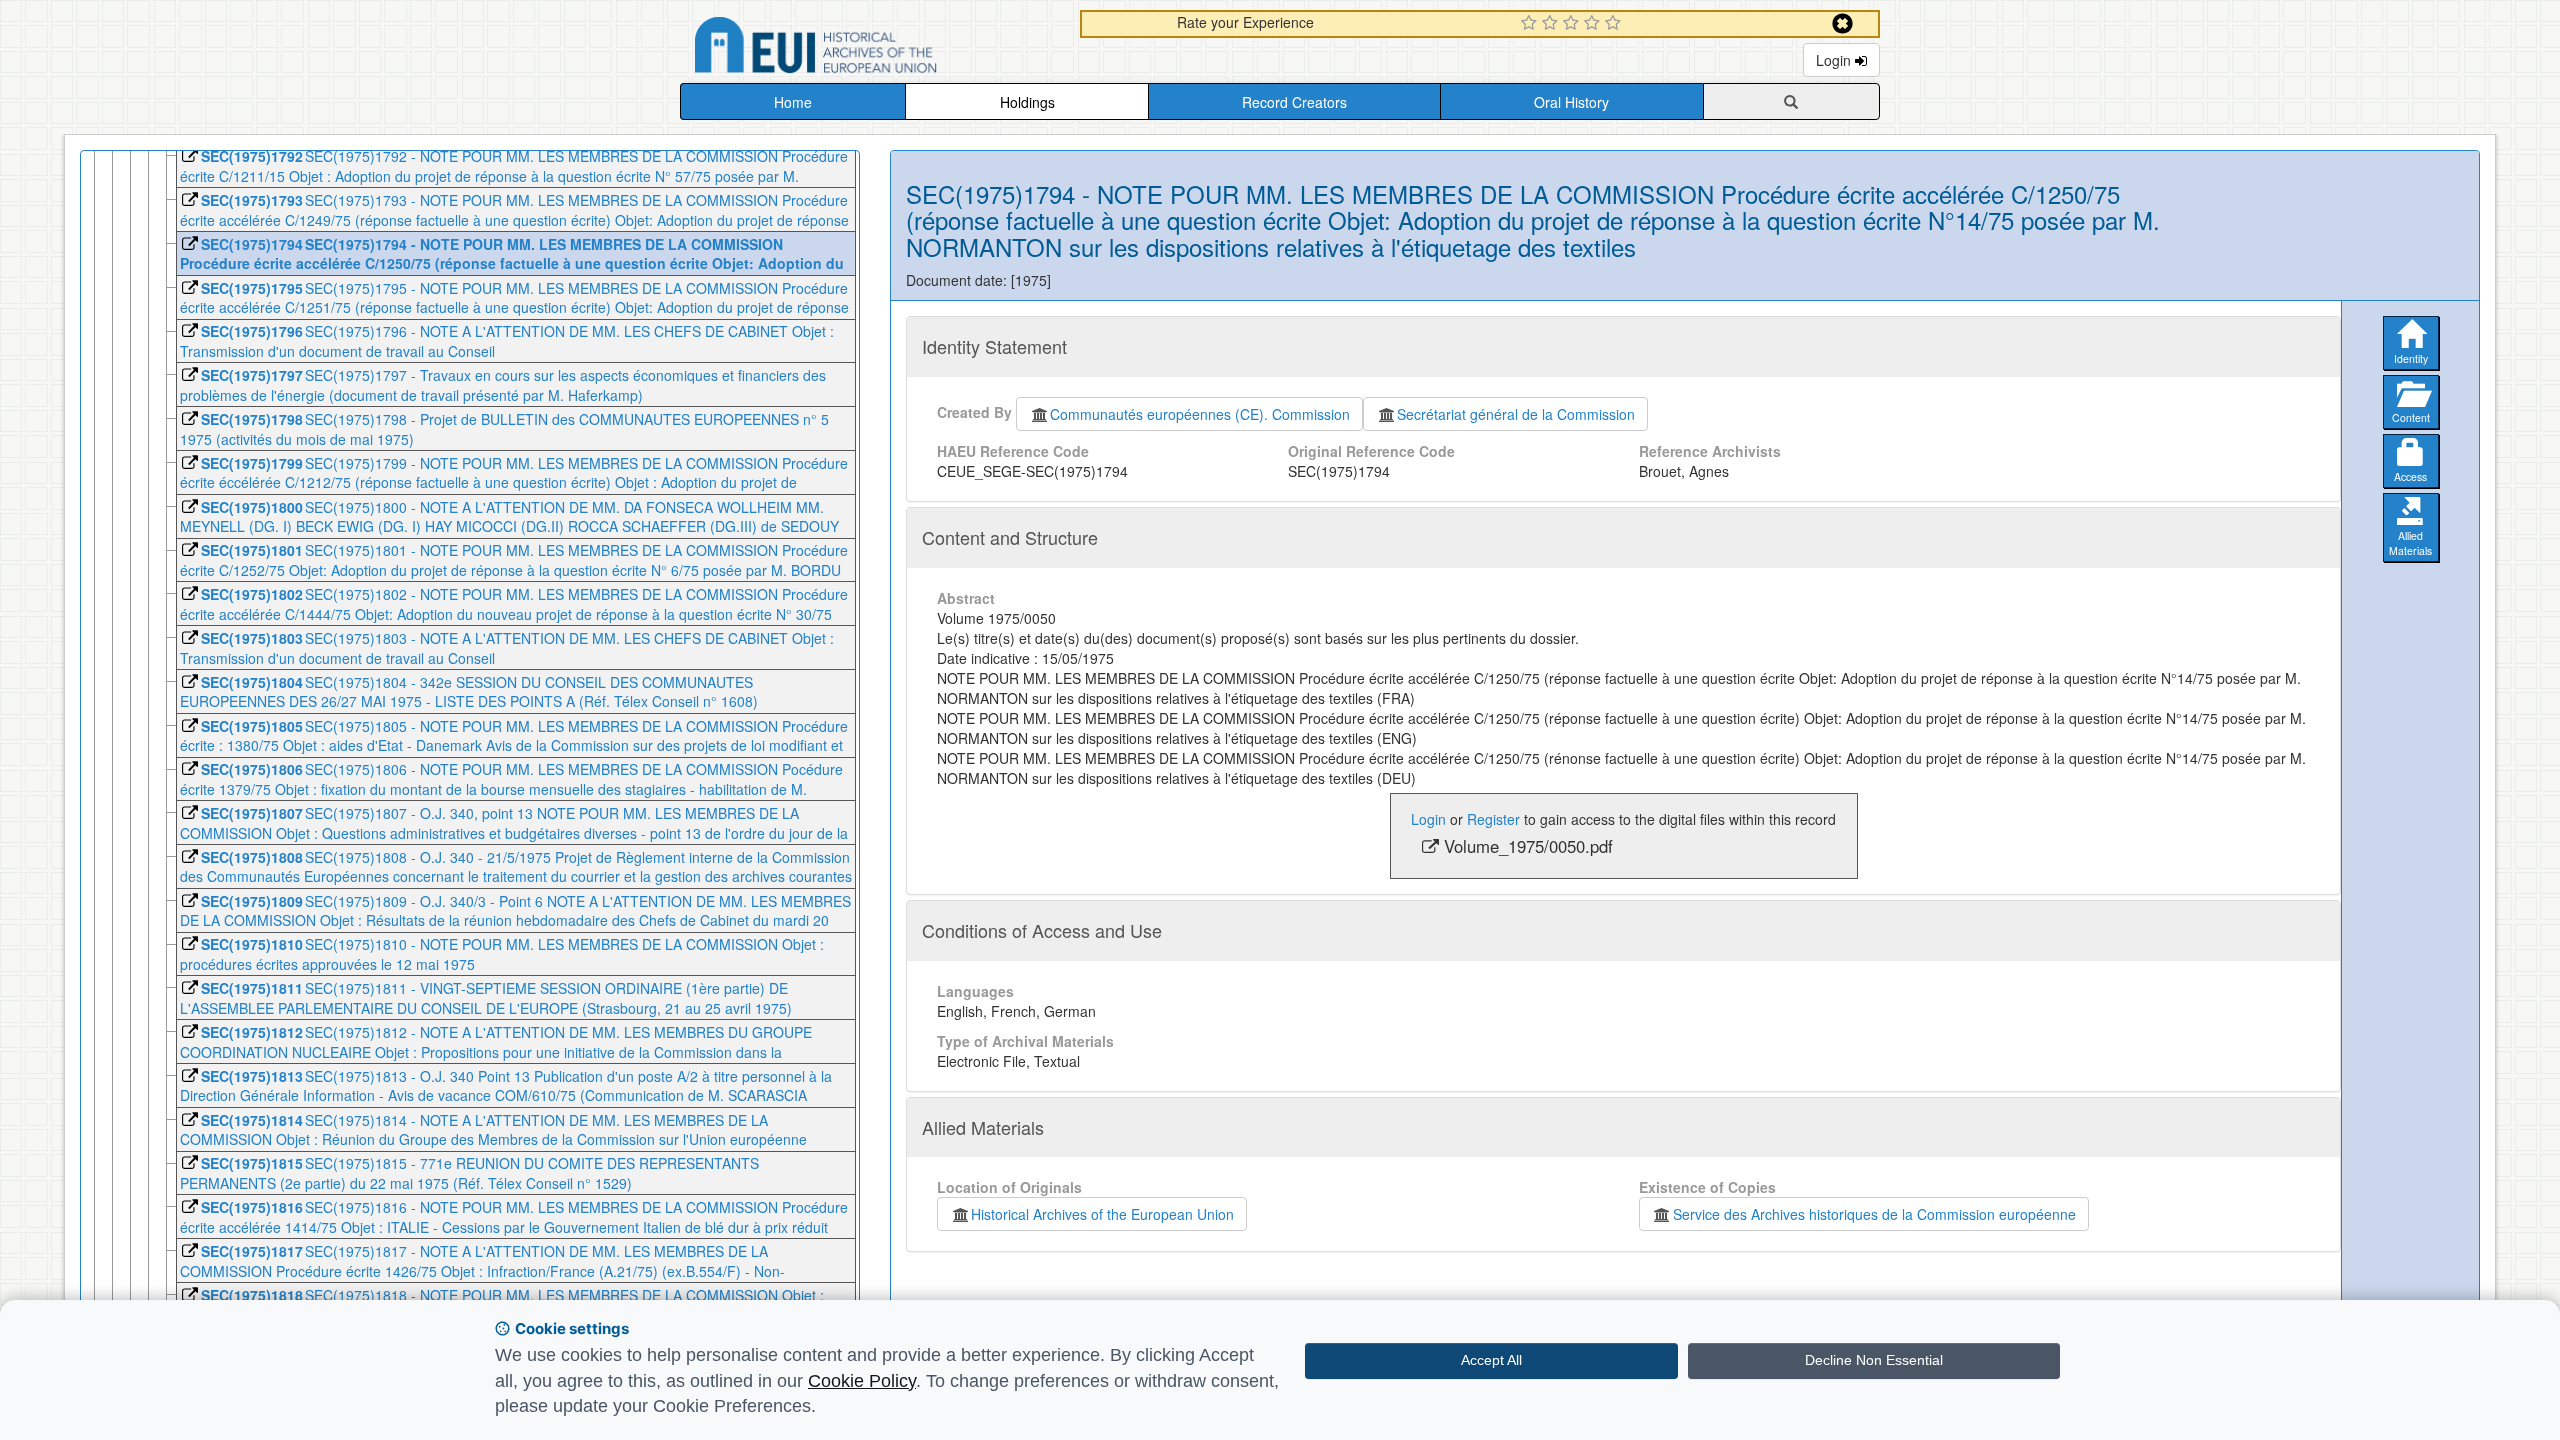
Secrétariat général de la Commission (1516, 414)
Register (1493, 819)
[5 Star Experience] (1615, 24)
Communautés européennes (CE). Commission (1200, 414)
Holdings (1027, 102)
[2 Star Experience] (1552, 24)
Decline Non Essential (1874, 1360)
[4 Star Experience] (1594, 24)
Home (793, 102)
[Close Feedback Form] (1842, 23)
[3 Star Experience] (1573, 24)
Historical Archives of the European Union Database (872, 48)
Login (1835, 60)
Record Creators (1294, 102)
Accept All (1491, 1360)
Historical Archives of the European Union (1102, 1214)
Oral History (1571, 102)
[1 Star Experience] (1531, 24)
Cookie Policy (862, 1381)
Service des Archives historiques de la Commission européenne (1874, 1214)
